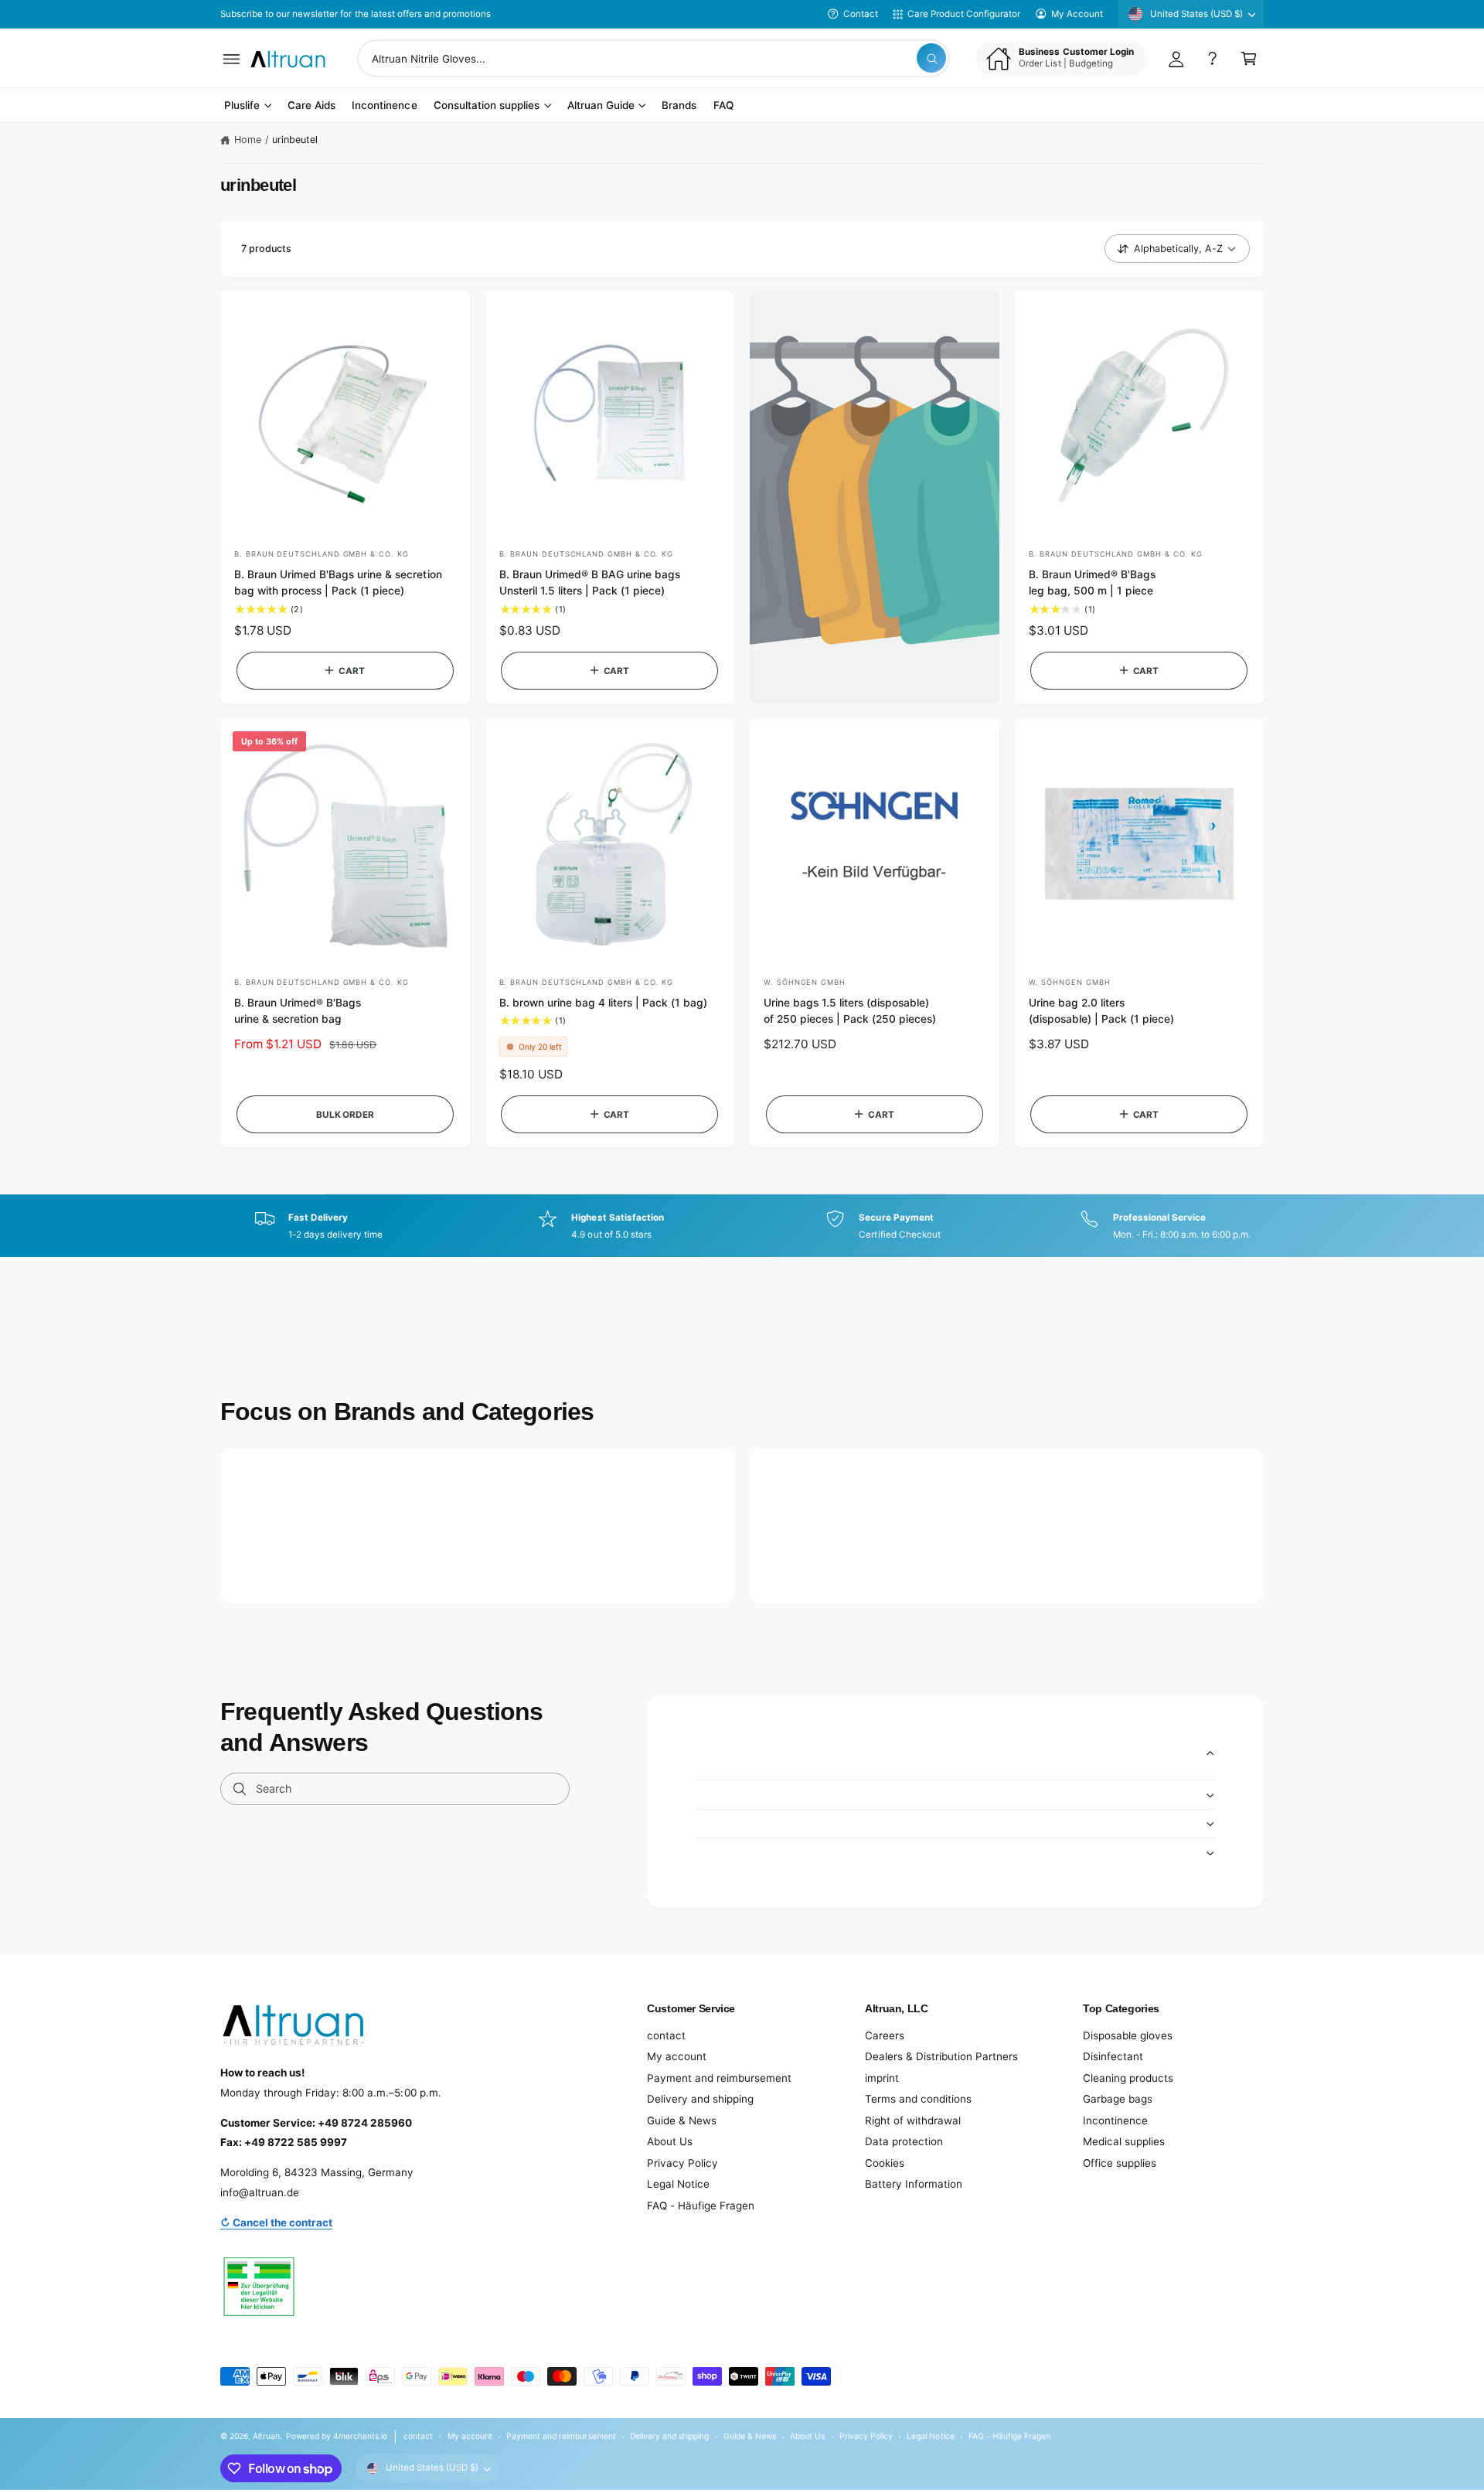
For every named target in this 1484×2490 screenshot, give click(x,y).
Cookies (885, 2163)
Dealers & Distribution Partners (941, 2056)
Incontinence (1115, 2120)
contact (666, 2035)
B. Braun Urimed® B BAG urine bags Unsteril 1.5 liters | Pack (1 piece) (590, 582)
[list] (742, 1226)
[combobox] (654, 58)
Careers (885, 2035)
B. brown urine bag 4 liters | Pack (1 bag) (604, 1003)
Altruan (266, 2436)
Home (248, 140)
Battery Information (914, 2184)
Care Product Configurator (964, 14)
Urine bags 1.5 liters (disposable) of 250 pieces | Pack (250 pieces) (850, 1011)
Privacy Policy (682, 2163)
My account (677, 2056)
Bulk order (345, 1115)
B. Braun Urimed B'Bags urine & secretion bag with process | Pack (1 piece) (338, 582)
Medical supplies (1124, 2141)
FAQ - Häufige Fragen (701, 2206)
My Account (1077, 14)
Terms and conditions (918, 2099)
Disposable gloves (1128, 2035)
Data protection (904, 2141)
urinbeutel (295, 140)
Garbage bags (1118, 2099)
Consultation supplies (487, 106)
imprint (882, 2078)
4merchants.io (360, 2436)
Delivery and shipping (700, 2099)
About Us (670, 2141)
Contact (861, 14)
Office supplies (1120, 2163)
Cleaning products (1128, 2078)
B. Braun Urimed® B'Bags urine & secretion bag (298, 1011)
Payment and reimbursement (719, 2078)
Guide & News (682, 2120)
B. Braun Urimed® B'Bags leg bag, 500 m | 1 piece (1092, 582)
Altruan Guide (601, 106)
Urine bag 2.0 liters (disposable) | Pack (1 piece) (1101, 1011)
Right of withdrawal (913, 2120)
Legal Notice (678, 2184)
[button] (231, 58)
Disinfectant (1113, 2056)
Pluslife (242, 106)
